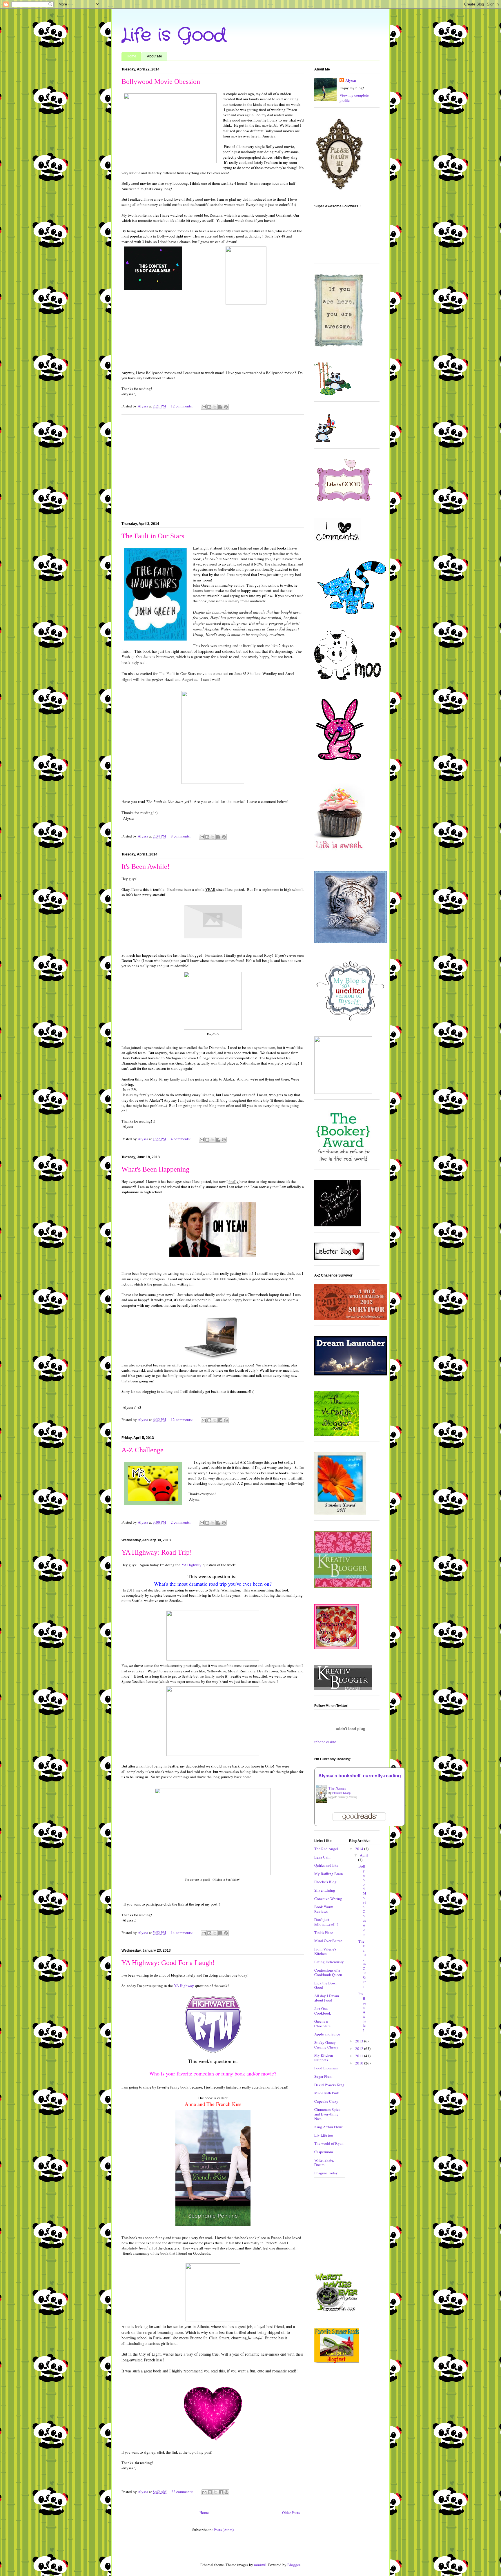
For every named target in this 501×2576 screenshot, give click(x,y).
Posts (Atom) (224, 2530)
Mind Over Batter (328, 1941)
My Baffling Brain (329, 1874)
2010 (360, 2063)
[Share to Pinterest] (226, 407)
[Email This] (204, 407)
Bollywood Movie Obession (161, 81)
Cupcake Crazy (326, 2101)
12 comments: (182, 406)
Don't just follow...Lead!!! (326, 1922)
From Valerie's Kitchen (325, 1951)
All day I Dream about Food (327, 1998)
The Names (337, 1788)
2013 (360, 2041)
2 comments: (181, 1522)
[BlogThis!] (209, 407)
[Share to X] (215, 407)
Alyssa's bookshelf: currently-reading (360, 1776)
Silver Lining (325, 1890)
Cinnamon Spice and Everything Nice (327, 2114)
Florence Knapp (341, 1793)
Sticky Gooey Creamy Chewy (326, 2045)
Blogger (294, 2565)
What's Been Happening (155, 1169)
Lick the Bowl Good (325, 1985)
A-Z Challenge (143, 1450)
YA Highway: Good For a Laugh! (168, 1963)
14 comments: (182, 1933)
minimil (260, 2565)
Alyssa (351, 80)
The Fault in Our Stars (153, 536)
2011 (360, 2056)
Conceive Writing (328, 1899)
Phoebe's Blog (325, 1882)
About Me (155, 56)
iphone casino (325, 1742)
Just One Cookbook (323, 2011)
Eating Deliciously (329, 1962)
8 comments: (181, 836)
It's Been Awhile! (146, 866)
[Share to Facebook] (220, 407)
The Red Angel (326, 1849)
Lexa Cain (322, 1857)
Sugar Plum (323, 2076)
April (364, 1855)
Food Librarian (326, 2068)
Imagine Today (326, 2173)
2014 (360, 1849)
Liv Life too (324, 2135)
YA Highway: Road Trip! (157, 1552)
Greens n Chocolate (322, 2024)
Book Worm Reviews (324, 1909)
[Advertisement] (213, 467)
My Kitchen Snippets (324, 2057)
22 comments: (183, 2492)
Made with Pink (327, 2093)
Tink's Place (324, 1933)
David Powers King (329, 2085)
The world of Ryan (329, 2143)
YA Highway (191, 1565)
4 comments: (181, 1139)
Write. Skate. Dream (324, 2162)
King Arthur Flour (328, 2127)
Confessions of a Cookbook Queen (328, 1973)
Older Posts (291, 2512)
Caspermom (324, 2152)
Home (131, 56)
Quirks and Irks (326, 1865)
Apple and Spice (327, 2034)
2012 (360, 2049)
